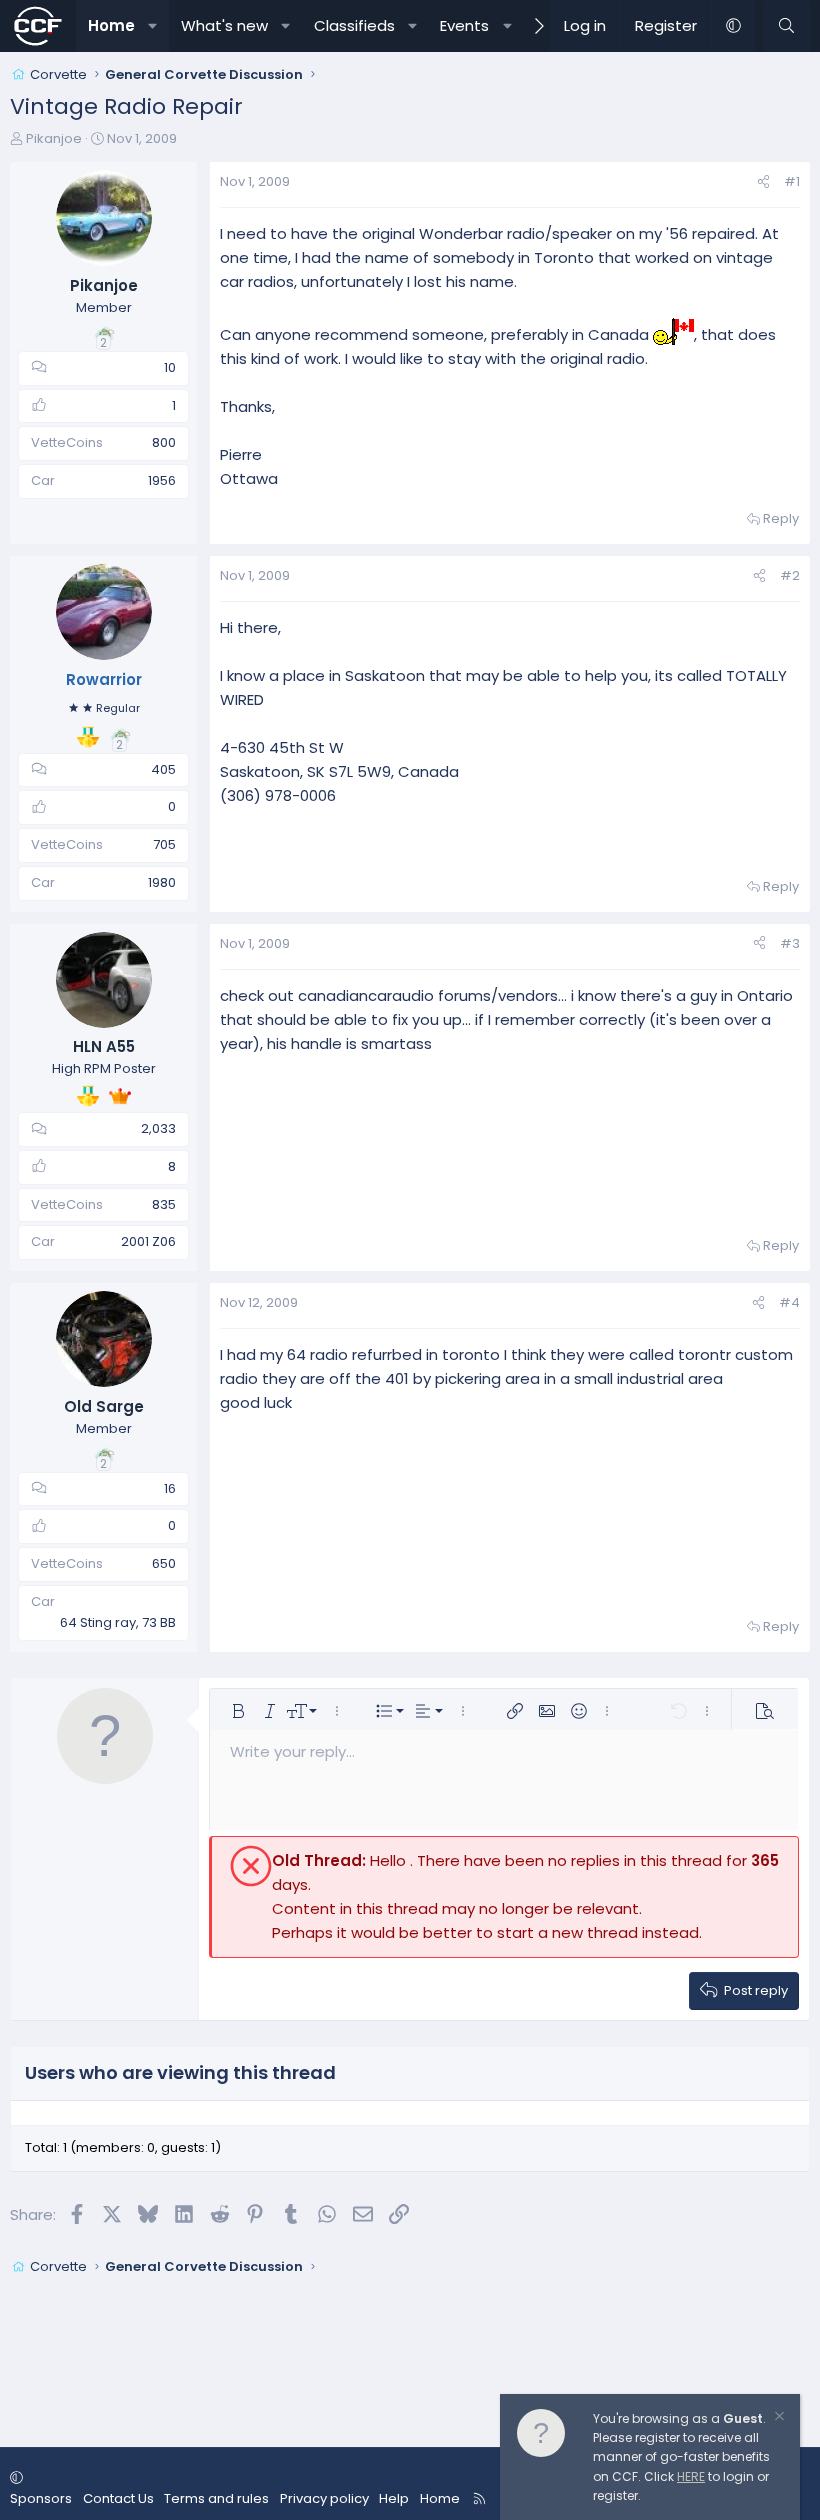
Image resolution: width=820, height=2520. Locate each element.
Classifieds (354, 25)
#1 (792, 181)
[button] (152, 26)
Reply (781, 518)
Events (464, 25)
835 (164, 1204)
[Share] (763, 182)
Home (111, 25)
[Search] (786, 26)
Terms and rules (216, 2498)
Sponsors (41, 2498)
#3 (790, 943)
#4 (789, 1302)
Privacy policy (324, 2498)
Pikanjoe (54, 138)
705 (164, 844)
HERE (691, 2476)
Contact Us (118, 2498)
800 (164, 442)
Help (394, 2498)
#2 (790, 575)
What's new (224, 25)
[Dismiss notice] (778, 2418)
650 (164, 1563)
